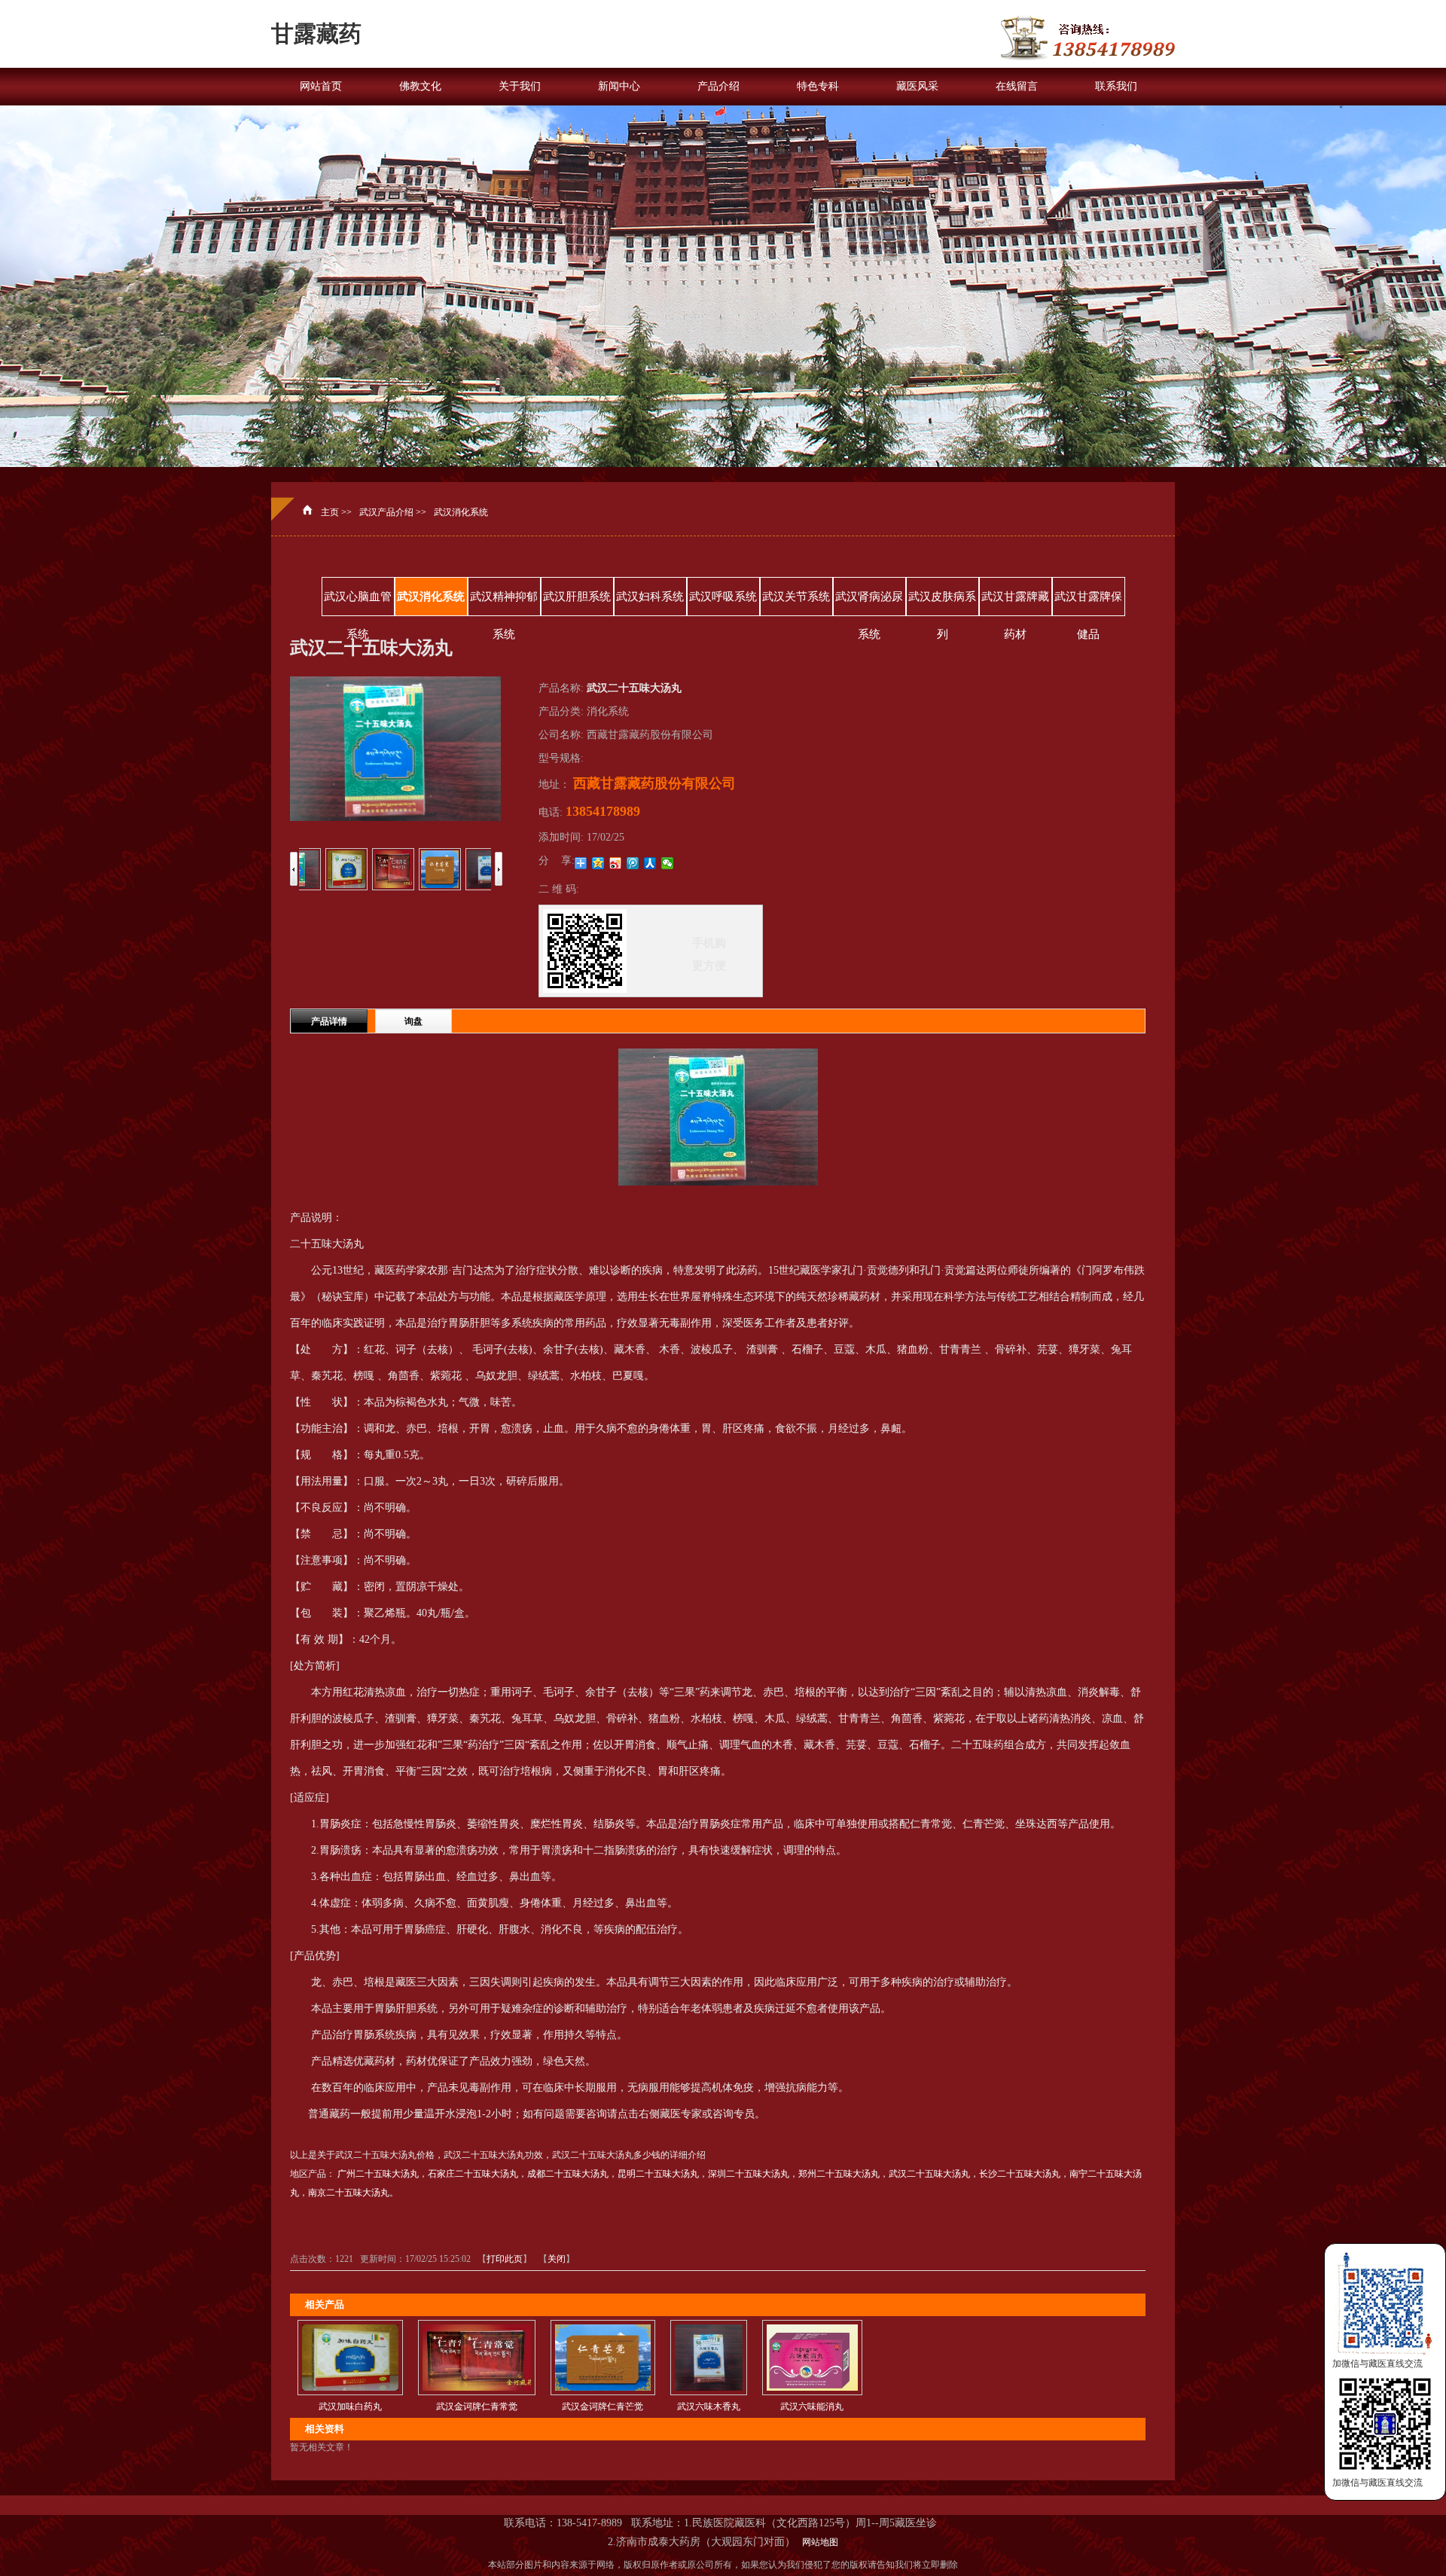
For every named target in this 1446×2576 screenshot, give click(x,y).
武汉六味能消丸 (812, 2407)
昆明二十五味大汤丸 (658, 2174)
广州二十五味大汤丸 (378, 2174)
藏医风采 (917, 86)
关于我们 (520, 86)
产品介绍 (718, 86)
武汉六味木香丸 (709, 2407)
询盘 (413, 1021)
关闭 (557, 2259)
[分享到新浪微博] (616, 863)
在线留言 (1017, 86)
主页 (330, 512)
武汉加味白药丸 (350, 2407)
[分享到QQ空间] (598, 863)
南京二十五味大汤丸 (349, 2193)
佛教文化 (420, 86)
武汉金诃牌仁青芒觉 (602, 2407)
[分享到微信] (668, 863)
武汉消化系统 (461, 512)
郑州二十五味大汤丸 (839, 2174)
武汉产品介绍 (386, 512)
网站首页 (321, 86)
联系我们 (1116, 86)
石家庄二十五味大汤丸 (473, 2174)
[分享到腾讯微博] (633, 863)
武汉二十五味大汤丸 (929, 2174)
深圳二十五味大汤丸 (749, 2174)
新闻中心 (619, 86)
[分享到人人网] (650, 863)
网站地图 (818, 2542)
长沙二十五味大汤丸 (1020, 2174)
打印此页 (505, 2259)
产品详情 (329, 1021)
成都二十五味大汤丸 (568, 2174)
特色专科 (818, 86)
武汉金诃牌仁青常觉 (477, 2407)
